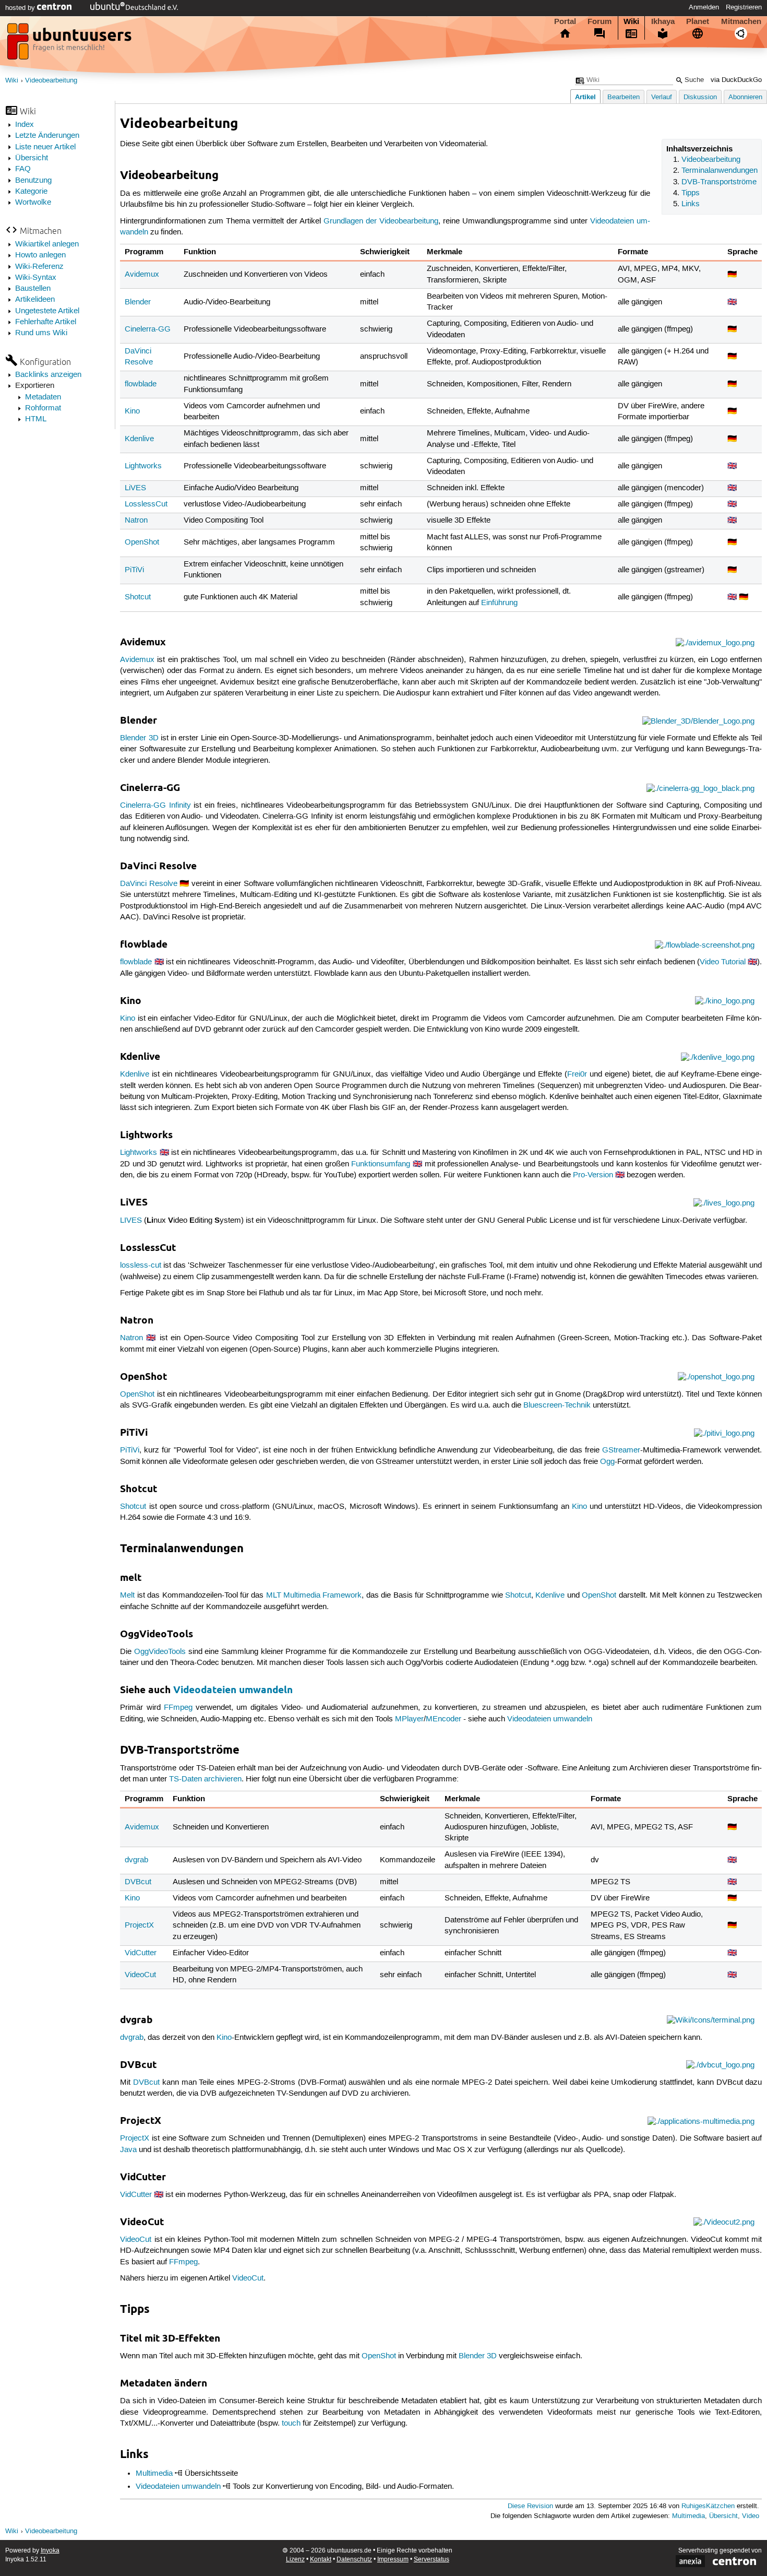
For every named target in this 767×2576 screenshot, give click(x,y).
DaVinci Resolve (148, 884)
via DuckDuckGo (736, 80)
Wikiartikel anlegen (47, 244)
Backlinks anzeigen (48, 375)
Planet (698, 21)
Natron (136, 521)
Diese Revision (530, 2506)
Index (25, 125)
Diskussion (700, 97)
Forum (600, 21)
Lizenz (295, 2560)
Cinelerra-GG (148, 329)
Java (128, 2150)
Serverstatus (432, 2560)
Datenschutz (354, 2560)
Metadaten (43, 397)
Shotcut (138, 597)
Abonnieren (745, 97)
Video (751, 2516)
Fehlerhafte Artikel (46, 322)
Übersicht (32, 158)
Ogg (607, 1462)
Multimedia (154, 2474)
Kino (132, 411)
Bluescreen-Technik (557, 1405)
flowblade (141, 384)
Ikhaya (663, 21)
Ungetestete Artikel (47, 311)
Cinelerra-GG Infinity (155, 806)
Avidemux (142, 275)
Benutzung (33, 181)
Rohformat (43, 408)
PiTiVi (134, 570)
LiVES (135, 488)
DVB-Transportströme (719, 182)
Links (691, 204)
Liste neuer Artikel (45, 147)
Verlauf (662, 97)
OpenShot (142, 542)
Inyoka (50, 2551)
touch (291, 2424)
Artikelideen (35, 300)
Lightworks (143, 466)
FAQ (23, 169)
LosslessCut (146, 504)
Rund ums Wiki (41, 333)
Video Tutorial (723, 962)
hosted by (21, 8)
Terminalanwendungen (720, 171)
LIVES (131, 1221)
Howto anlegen (40, 255)
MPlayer (409, 1719)
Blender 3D (139, 738)
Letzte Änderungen (47, 136)
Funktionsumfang (381, 1164)
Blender (138, 302)
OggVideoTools (160, 1652)
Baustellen (33, 289)
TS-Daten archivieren (205, 1779)
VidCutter (141, 1953)
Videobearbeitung (51, 81)
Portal (565, 21)
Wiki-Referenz (39, 267)
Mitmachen (741, 21)
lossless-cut (141, 1266)
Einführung (499, 603)
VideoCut (140, 1975)
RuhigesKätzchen (708, 2506)
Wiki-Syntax (36, 278)
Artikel (585, 97)
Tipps (691, 193)
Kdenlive (139, 439)
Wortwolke (33, 203)
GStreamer (621, 1450)
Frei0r (577, 1074)
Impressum (393, 2560)
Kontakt (321, 2560)
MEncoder (444, 1719)
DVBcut (138, 1882)
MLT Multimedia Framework (314, 1596)
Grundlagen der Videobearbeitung (381, 221)
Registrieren (744, 7)
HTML (36, 419)
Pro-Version (593, 1175)
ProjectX (139, 1925)
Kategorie (31, 192)
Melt (127, 1596)
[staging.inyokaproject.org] (70, 44)
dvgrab (136, 1860)
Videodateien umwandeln (233, 1690)
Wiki (631, 21)
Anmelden (704, 7)
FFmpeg (178, 1708)
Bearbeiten (624, 97)
